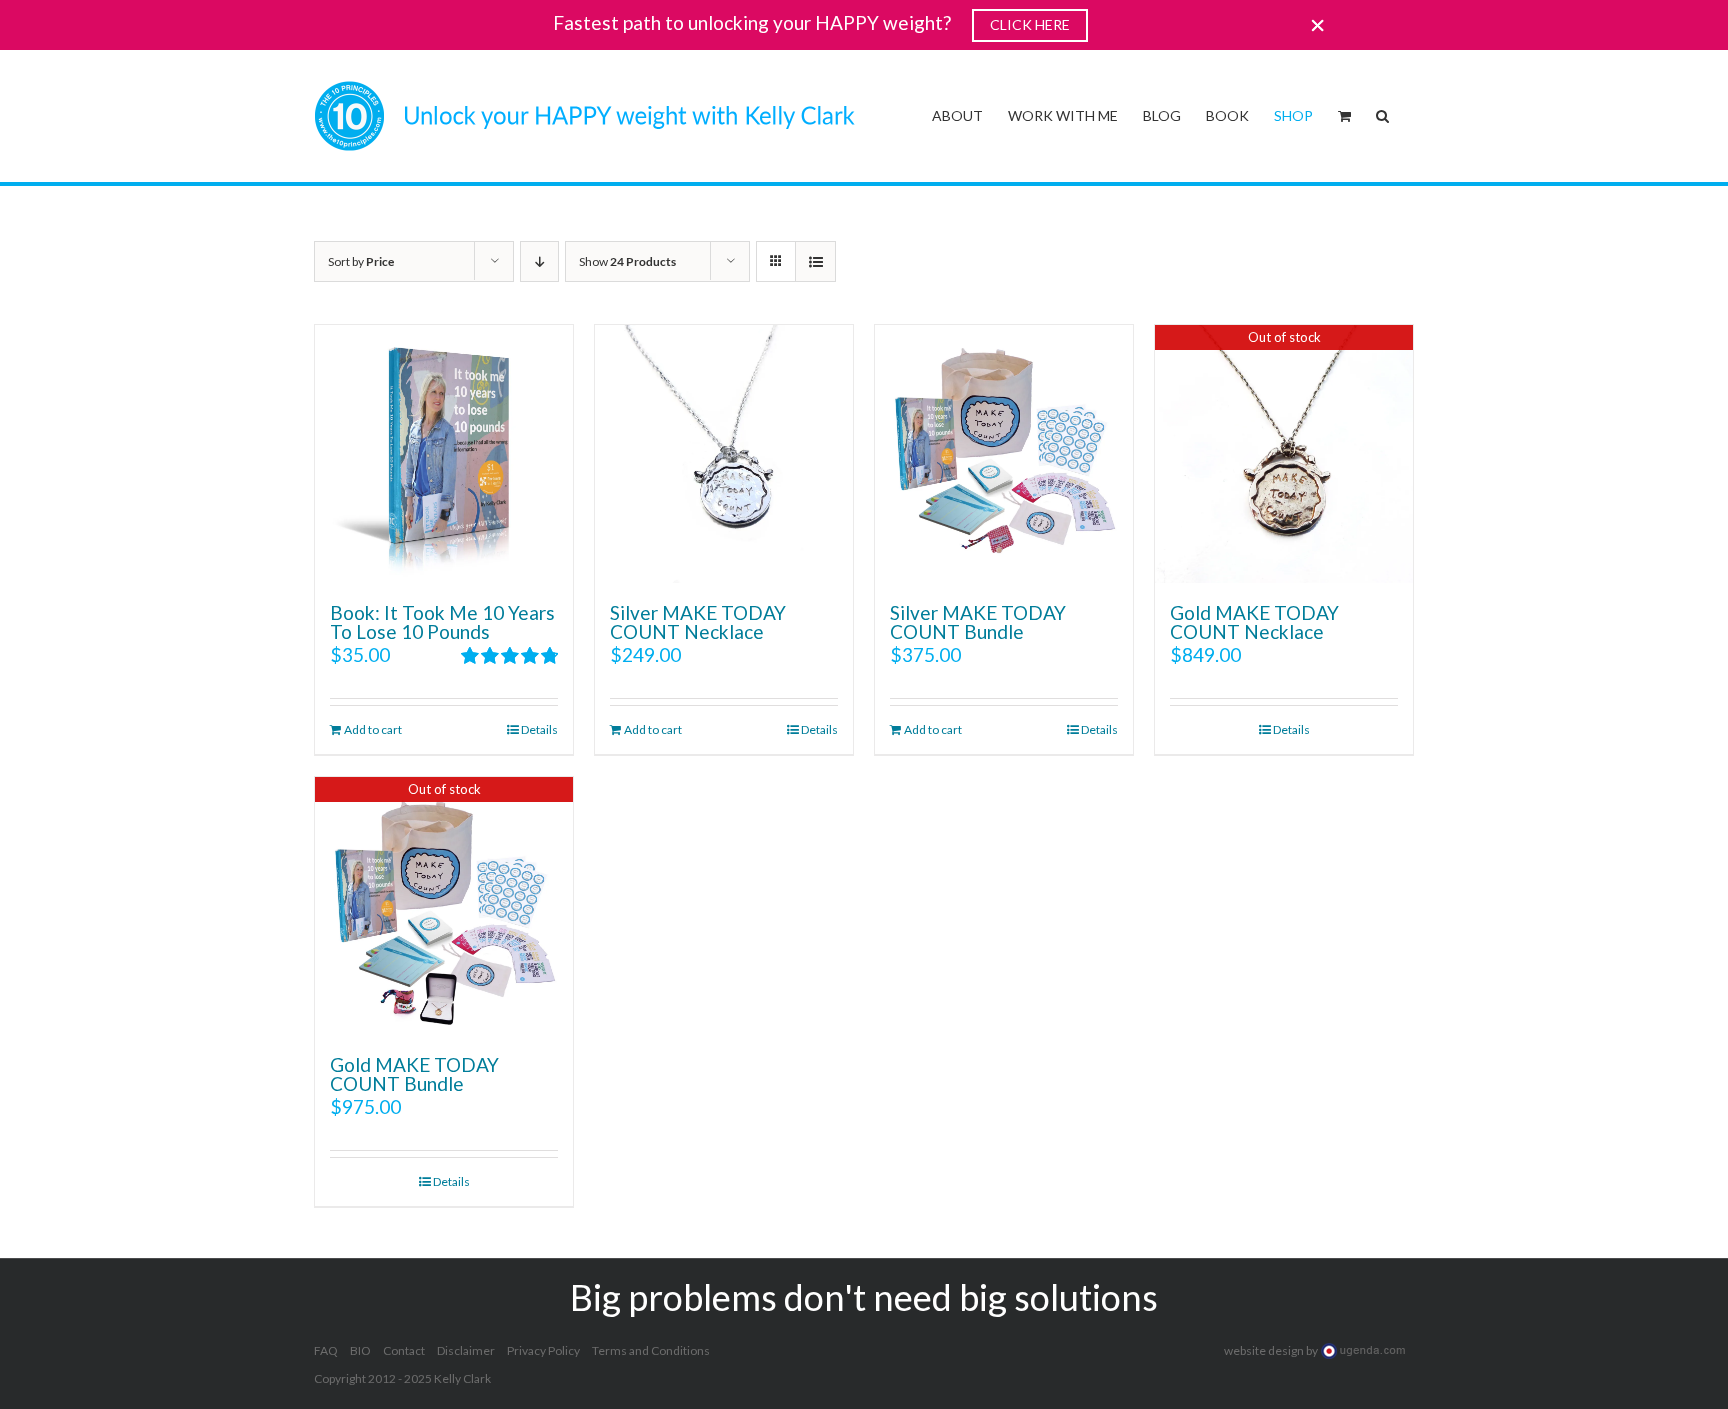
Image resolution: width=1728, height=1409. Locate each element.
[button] (1382, 114)
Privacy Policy (543, 1350)
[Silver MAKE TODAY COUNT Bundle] (1004, 454)
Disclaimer (466, 1350)
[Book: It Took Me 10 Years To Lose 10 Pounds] (444, 454)
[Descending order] (539, 261)
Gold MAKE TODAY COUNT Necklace (1254, 622)
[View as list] (815, 261)
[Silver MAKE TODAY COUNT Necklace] (724, 454)
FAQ (326, 1350)
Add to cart (373, 729)
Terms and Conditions (651, 1350)
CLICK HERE (1030, 24)
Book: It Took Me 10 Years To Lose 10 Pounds (442, 622)
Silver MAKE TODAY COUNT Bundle (978, 622)
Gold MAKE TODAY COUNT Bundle (414, 1074)
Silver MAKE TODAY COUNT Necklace (698, 622)
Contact (404, 1350)
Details (539, 729)
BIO (360, 1350)
